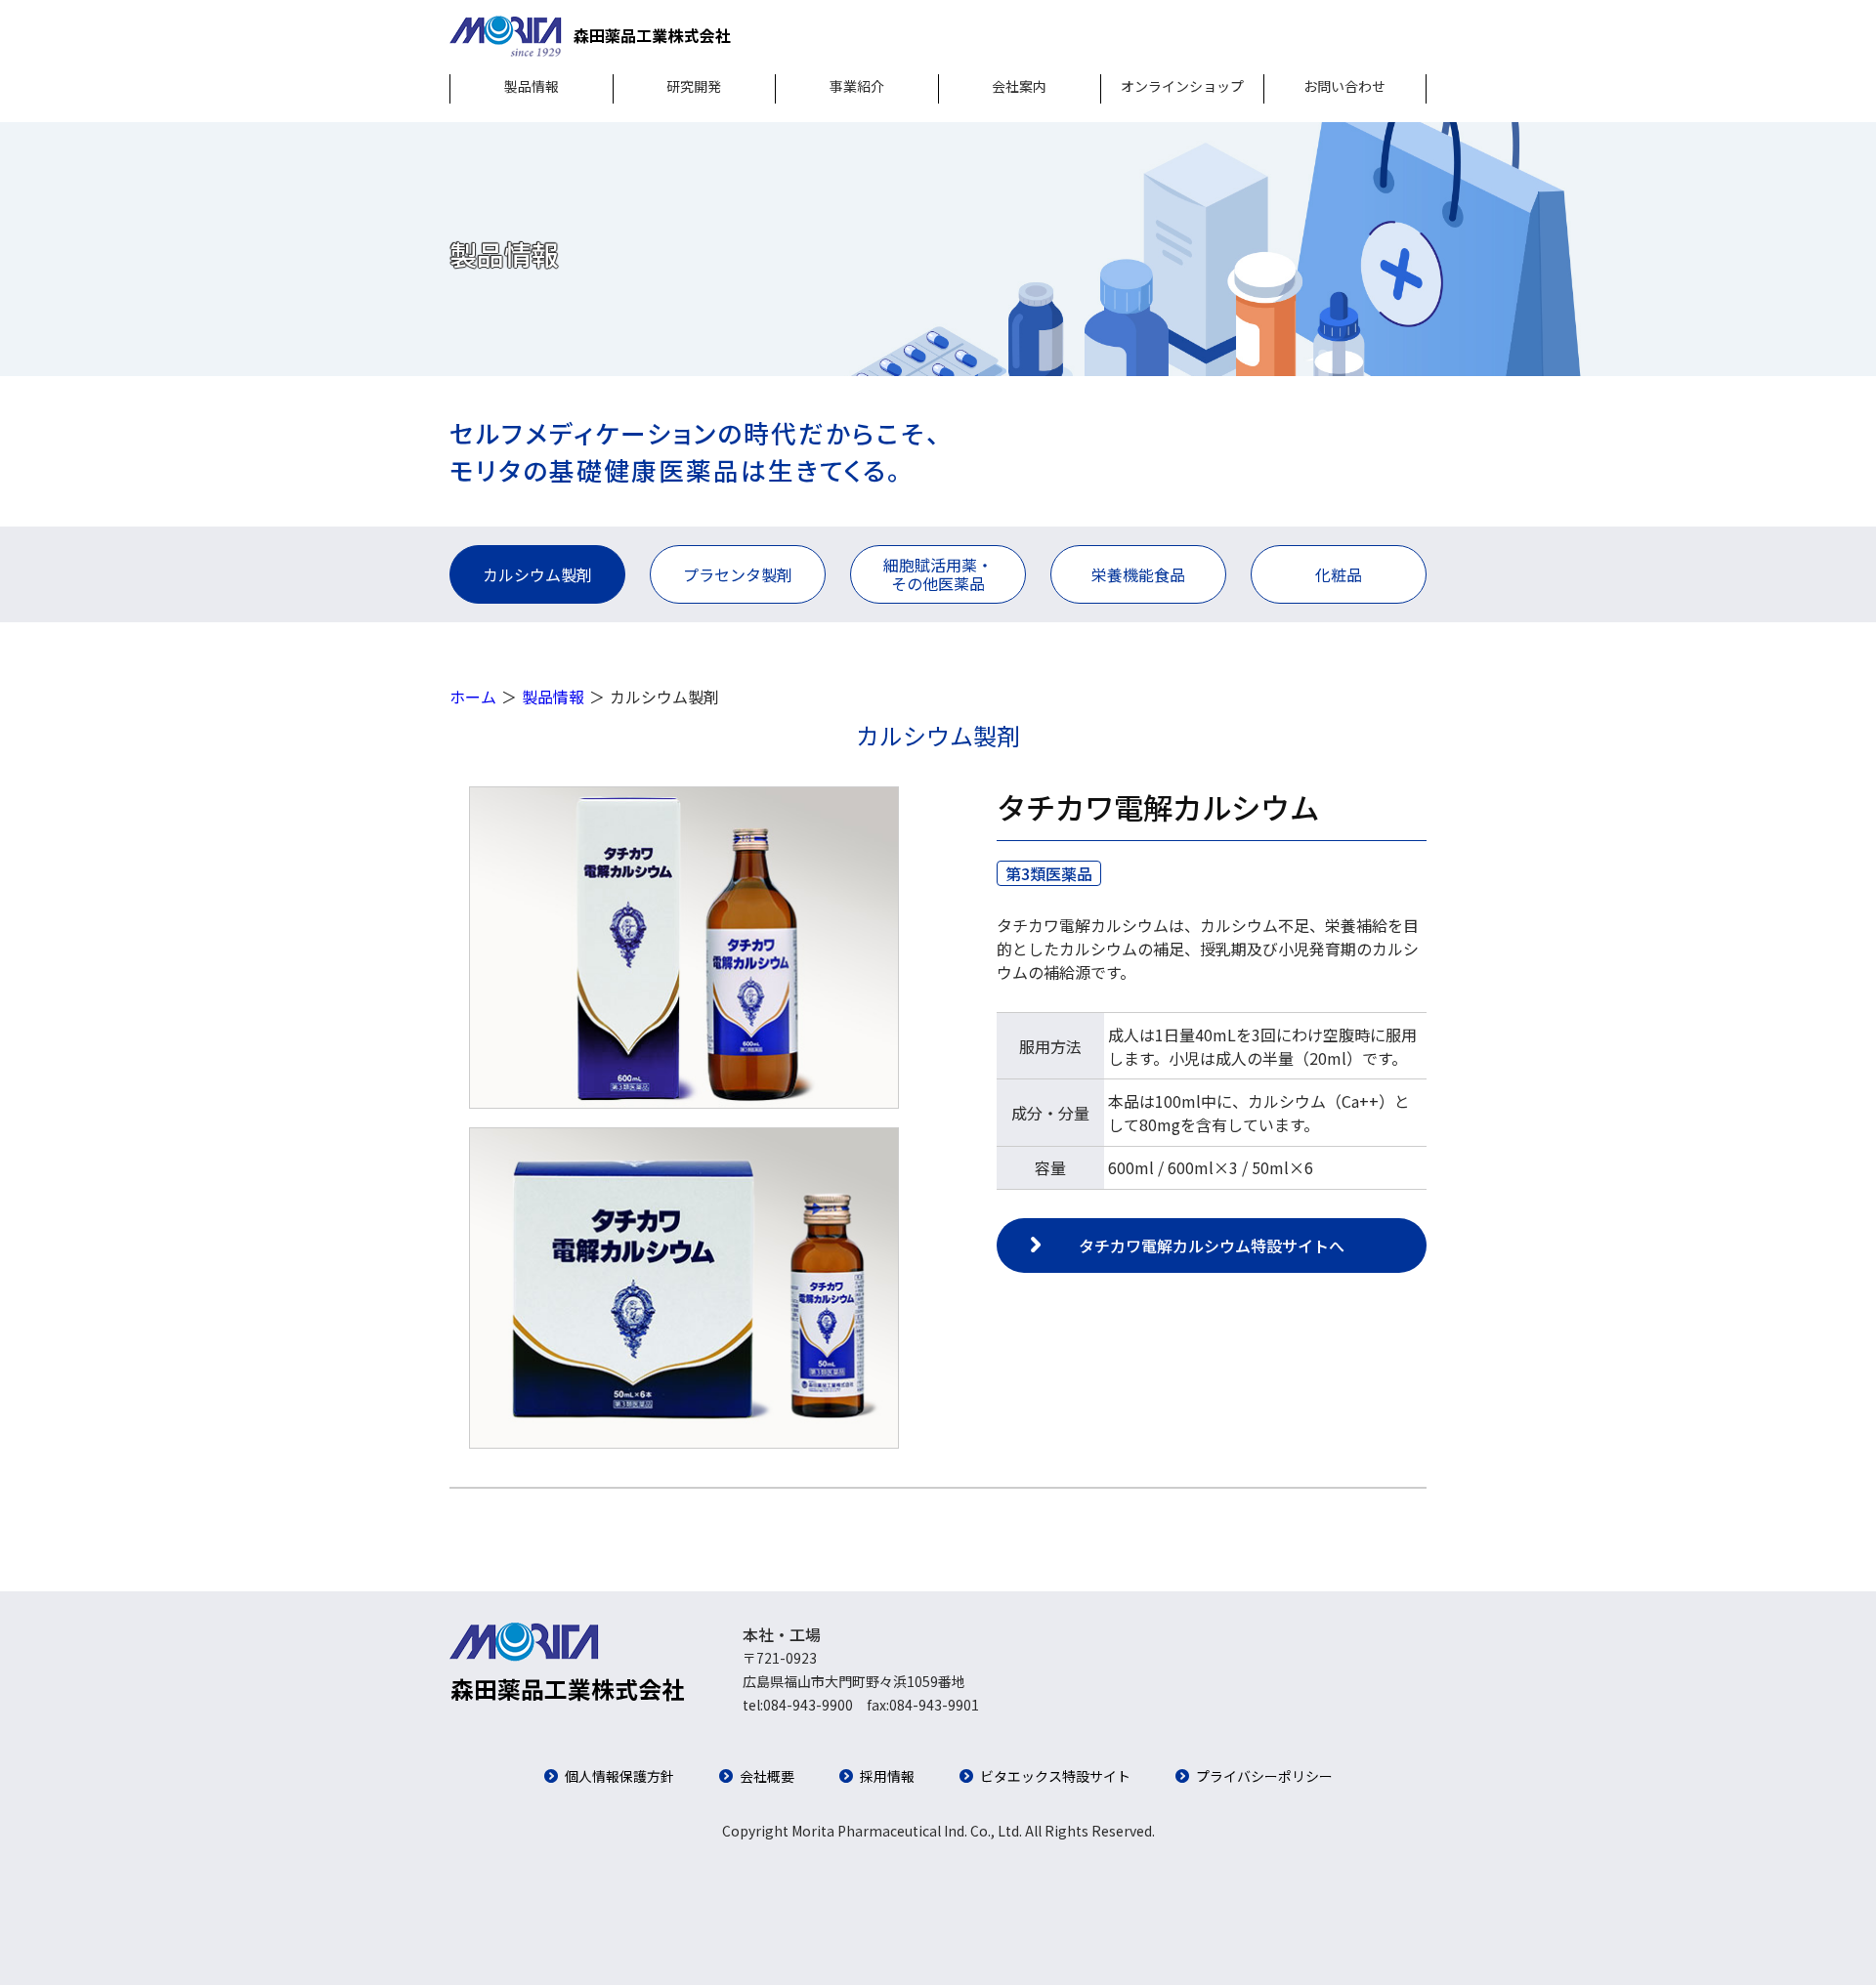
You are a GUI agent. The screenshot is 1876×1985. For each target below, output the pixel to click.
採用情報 (887, 1776)
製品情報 (532, 86)
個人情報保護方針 (619, 1776)
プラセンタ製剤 (738, 574)
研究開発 (694, 86)
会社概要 (767, 1776)
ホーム (473, 697)
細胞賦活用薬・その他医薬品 (938, 574)
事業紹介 (857, 86)
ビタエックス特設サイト (1055, 1776)
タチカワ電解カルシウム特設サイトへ (1212, 1246)
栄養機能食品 (1138, 574)
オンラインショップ (1182, 86)
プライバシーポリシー (1264, 1776)
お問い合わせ (1344, 86)
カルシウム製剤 (537, 574)
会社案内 (1019, 86)
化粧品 (1339, 574)
